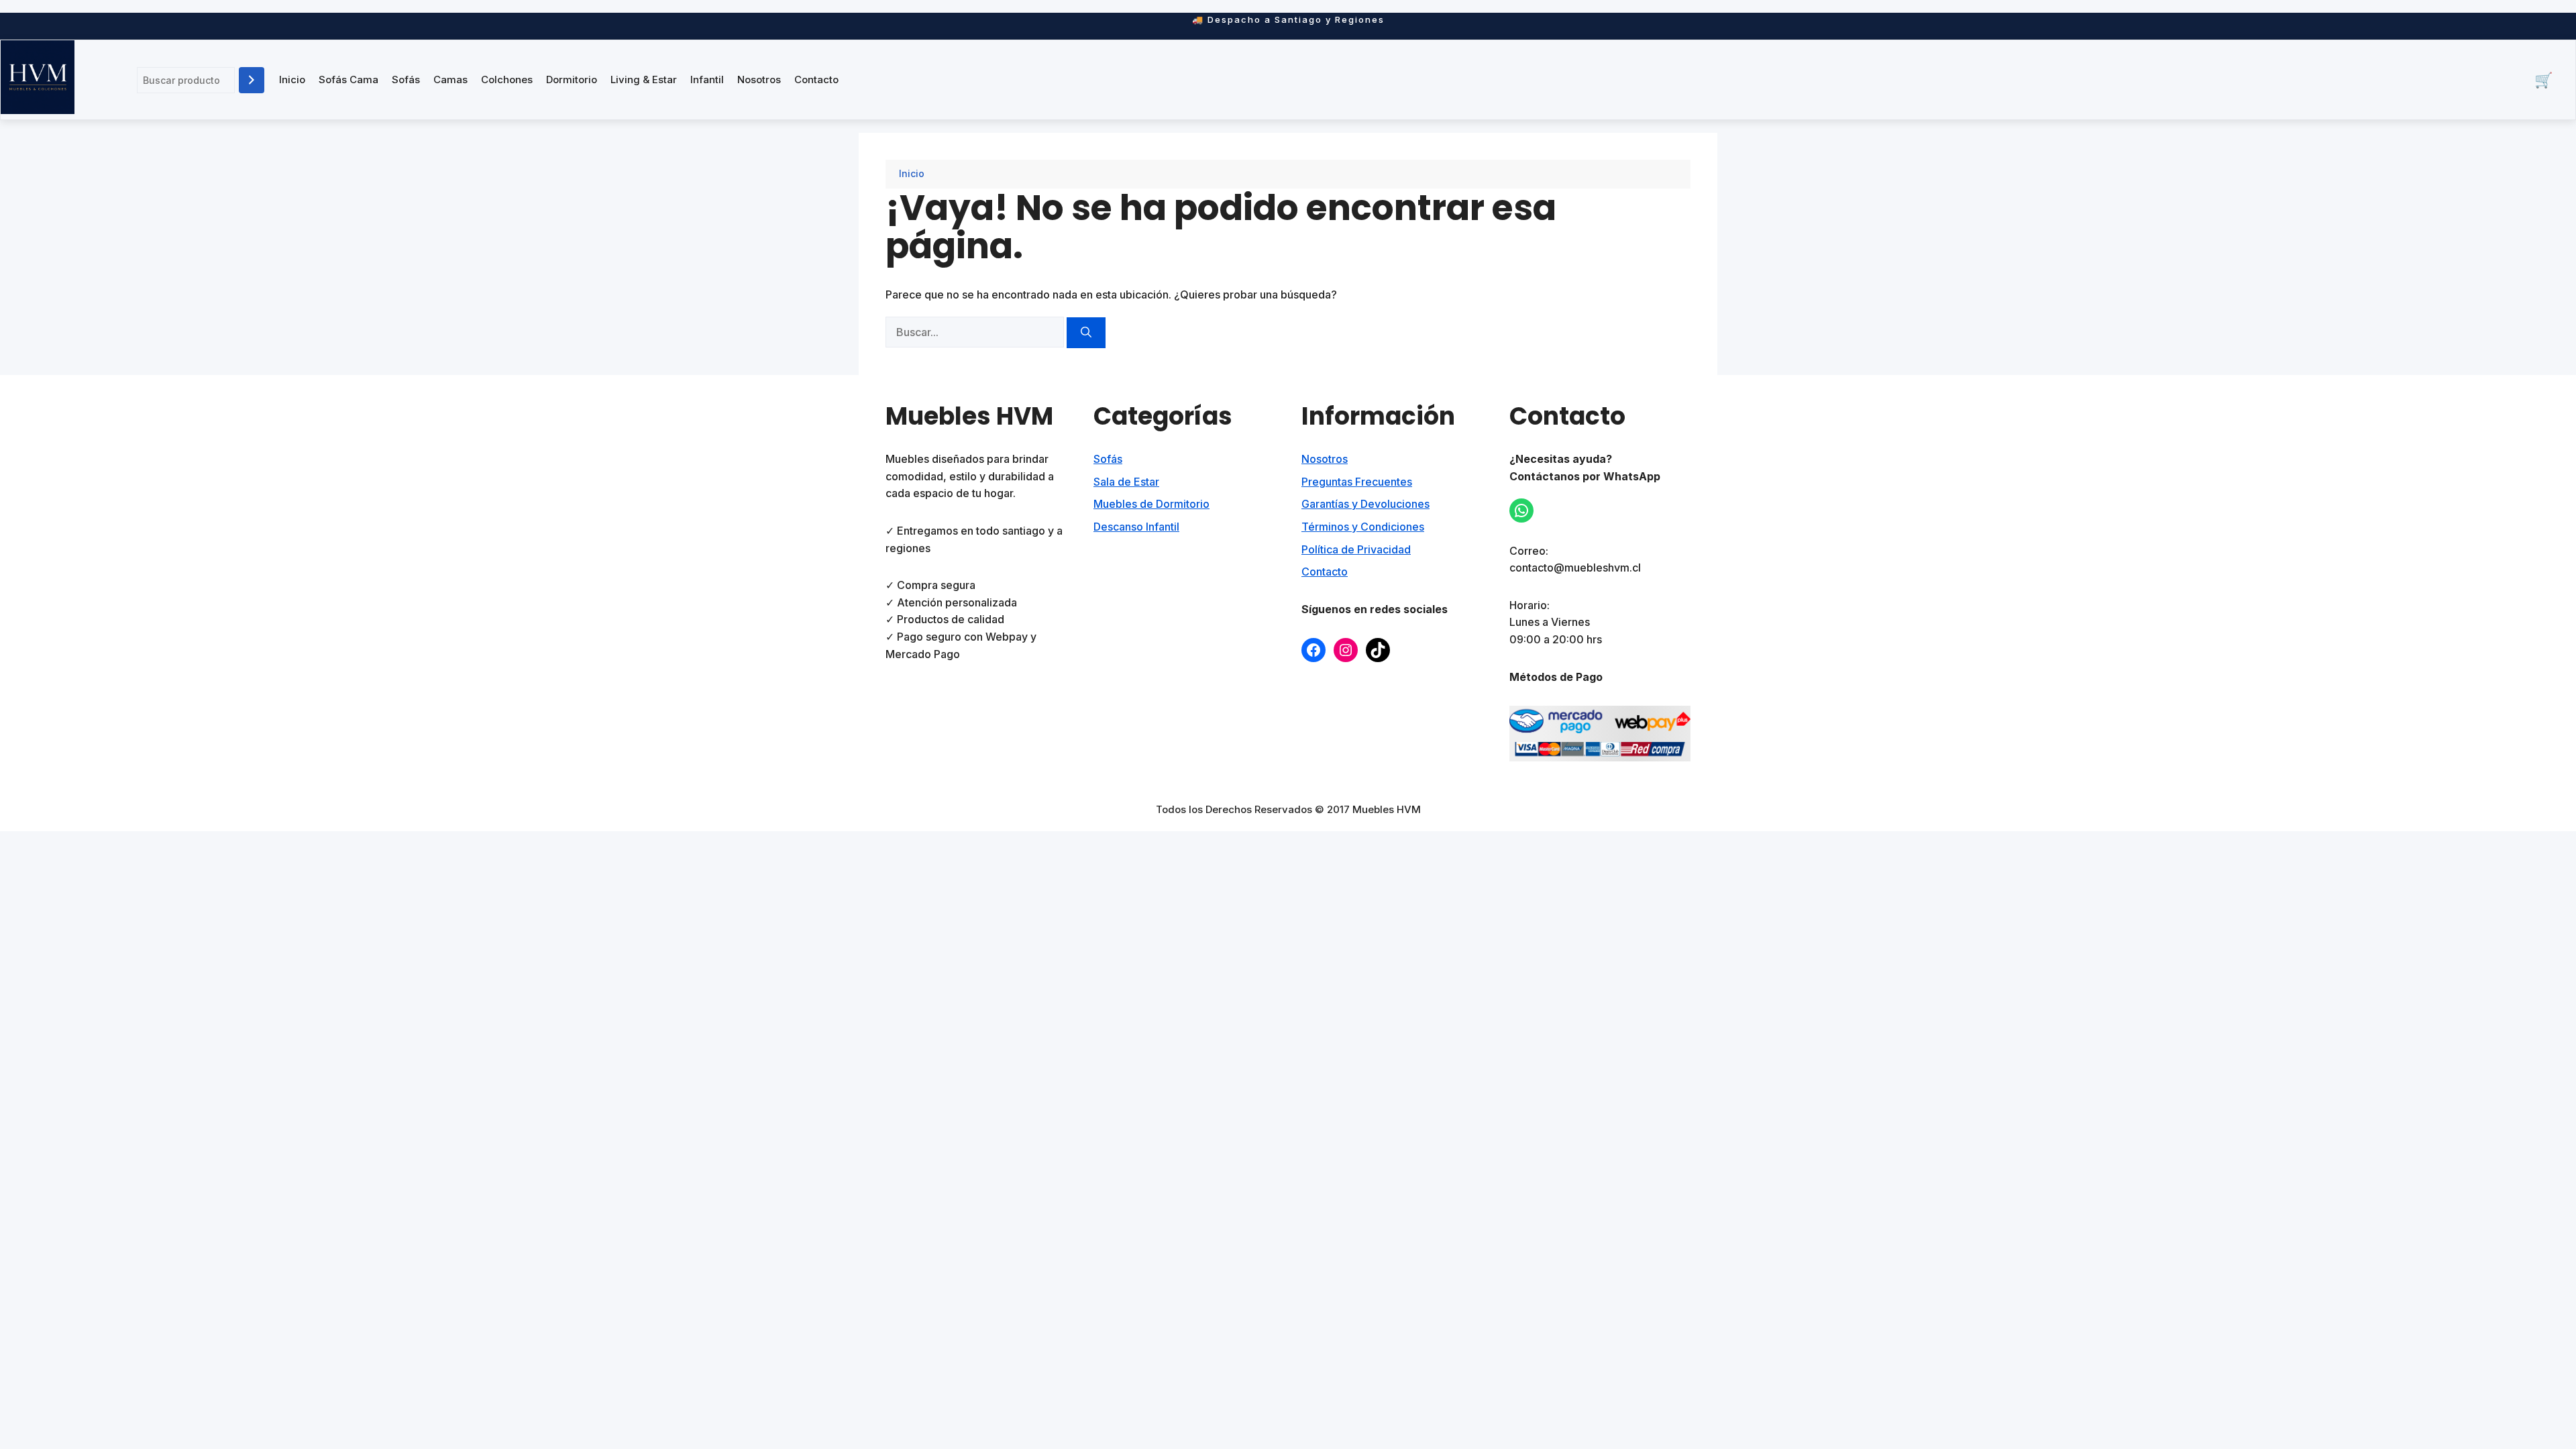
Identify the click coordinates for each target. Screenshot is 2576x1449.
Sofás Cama (348, 79)
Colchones (507, 79)
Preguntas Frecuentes (1357, 482)
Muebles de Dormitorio (1151, 504)
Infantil (707, 79)
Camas (450, 79)
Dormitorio (572, 79)
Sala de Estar (1126, 482)
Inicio (292, 79)
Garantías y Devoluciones (1365, 504)
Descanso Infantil (1136, 527)
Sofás (406, 79)
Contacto (816, 79)
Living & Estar (644, 79)
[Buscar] (252, 80)
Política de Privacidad (1356, 549)
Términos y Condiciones (1363, 527)
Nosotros (759, 79)
